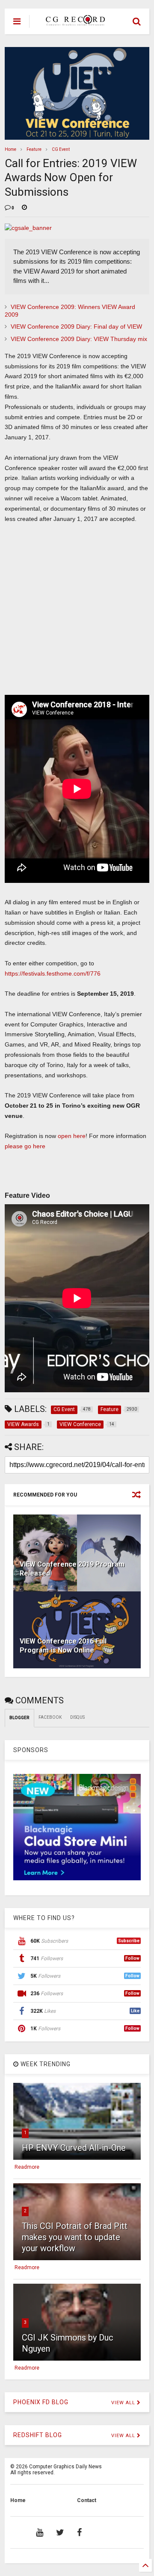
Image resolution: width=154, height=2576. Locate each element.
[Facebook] (79, 2532)
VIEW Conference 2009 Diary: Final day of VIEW (76, 326)
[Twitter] (60, 2532)
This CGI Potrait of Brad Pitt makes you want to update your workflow (75, 2237)
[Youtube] (40, 2532)
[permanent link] (24, 208)
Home (10, 149)
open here (72, 1136)
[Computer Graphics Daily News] (74, 22)
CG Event (61, 149)
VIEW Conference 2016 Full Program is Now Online (63, 1646)
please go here (25, 1146)
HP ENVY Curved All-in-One (74, 2148)
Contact (87, 2500)
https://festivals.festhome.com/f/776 (53, 973)
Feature (34, 149)
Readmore (27, 2167)
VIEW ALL (124, 2403)
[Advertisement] (72, 613)
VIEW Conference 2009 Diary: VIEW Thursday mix (79, 339)
